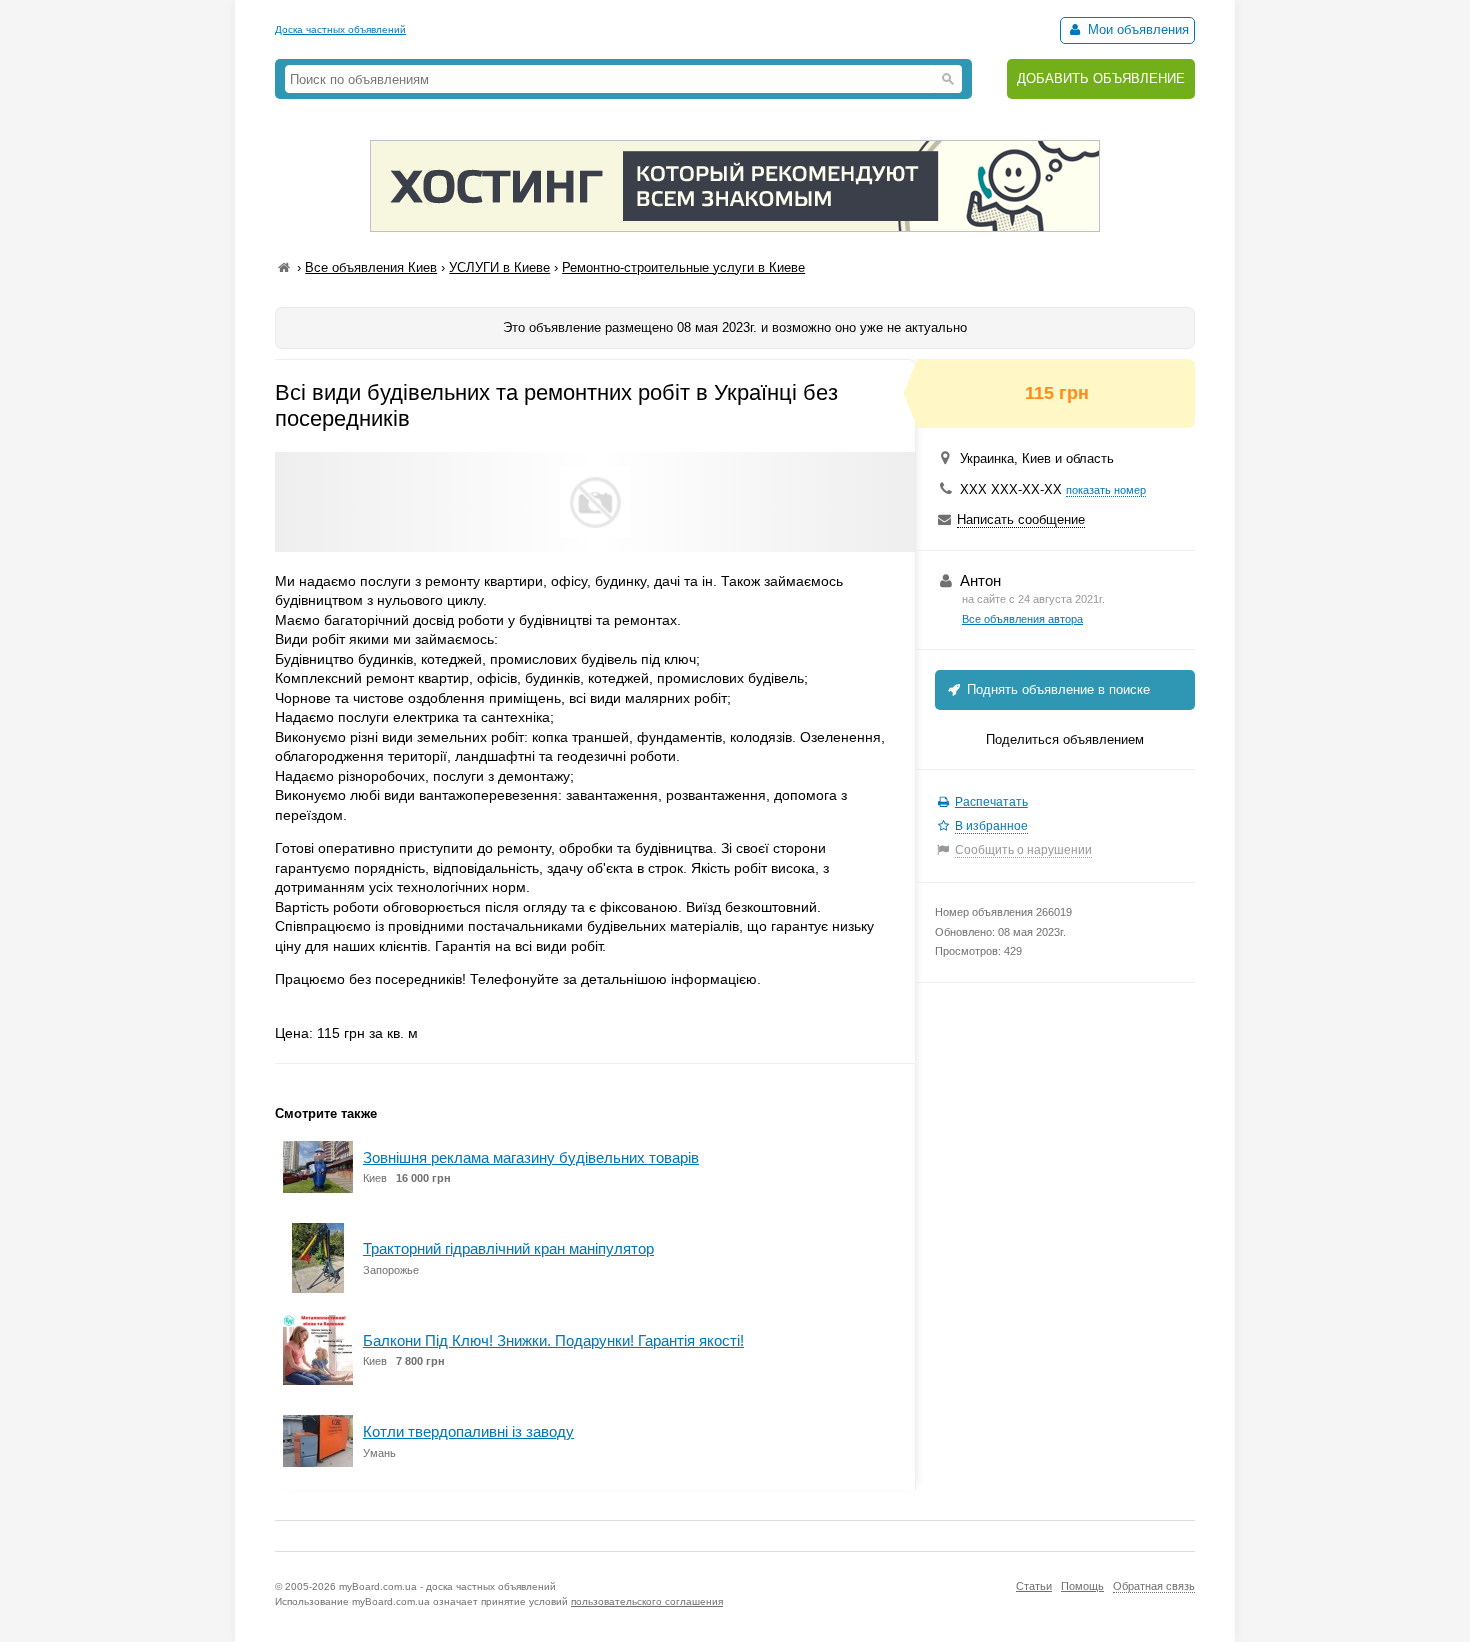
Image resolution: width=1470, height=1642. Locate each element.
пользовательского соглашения (647, 1601)
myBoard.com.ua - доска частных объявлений (447, 1586)
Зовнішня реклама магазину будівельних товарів (531, 1157)
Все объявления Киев (371, 267)
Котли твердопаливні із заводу (468, 1431)
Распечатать (991, 802)
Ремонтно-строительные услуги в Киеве (683, 267)
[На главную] (284, 267)
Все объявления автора (1022, 619)
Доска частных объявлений (340, 29)
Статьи (1034, 1586)
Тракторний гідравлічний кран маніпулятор (508, 1248)
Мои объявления (1136, 29)
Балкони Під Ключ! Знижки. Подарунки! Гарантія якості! (553, 1340)
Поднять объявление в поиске (1056, 689)
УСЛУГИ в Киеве (499, 267)
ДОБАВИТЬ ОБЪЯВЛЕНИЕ (1101, 78)
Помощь (1082, 1586)
